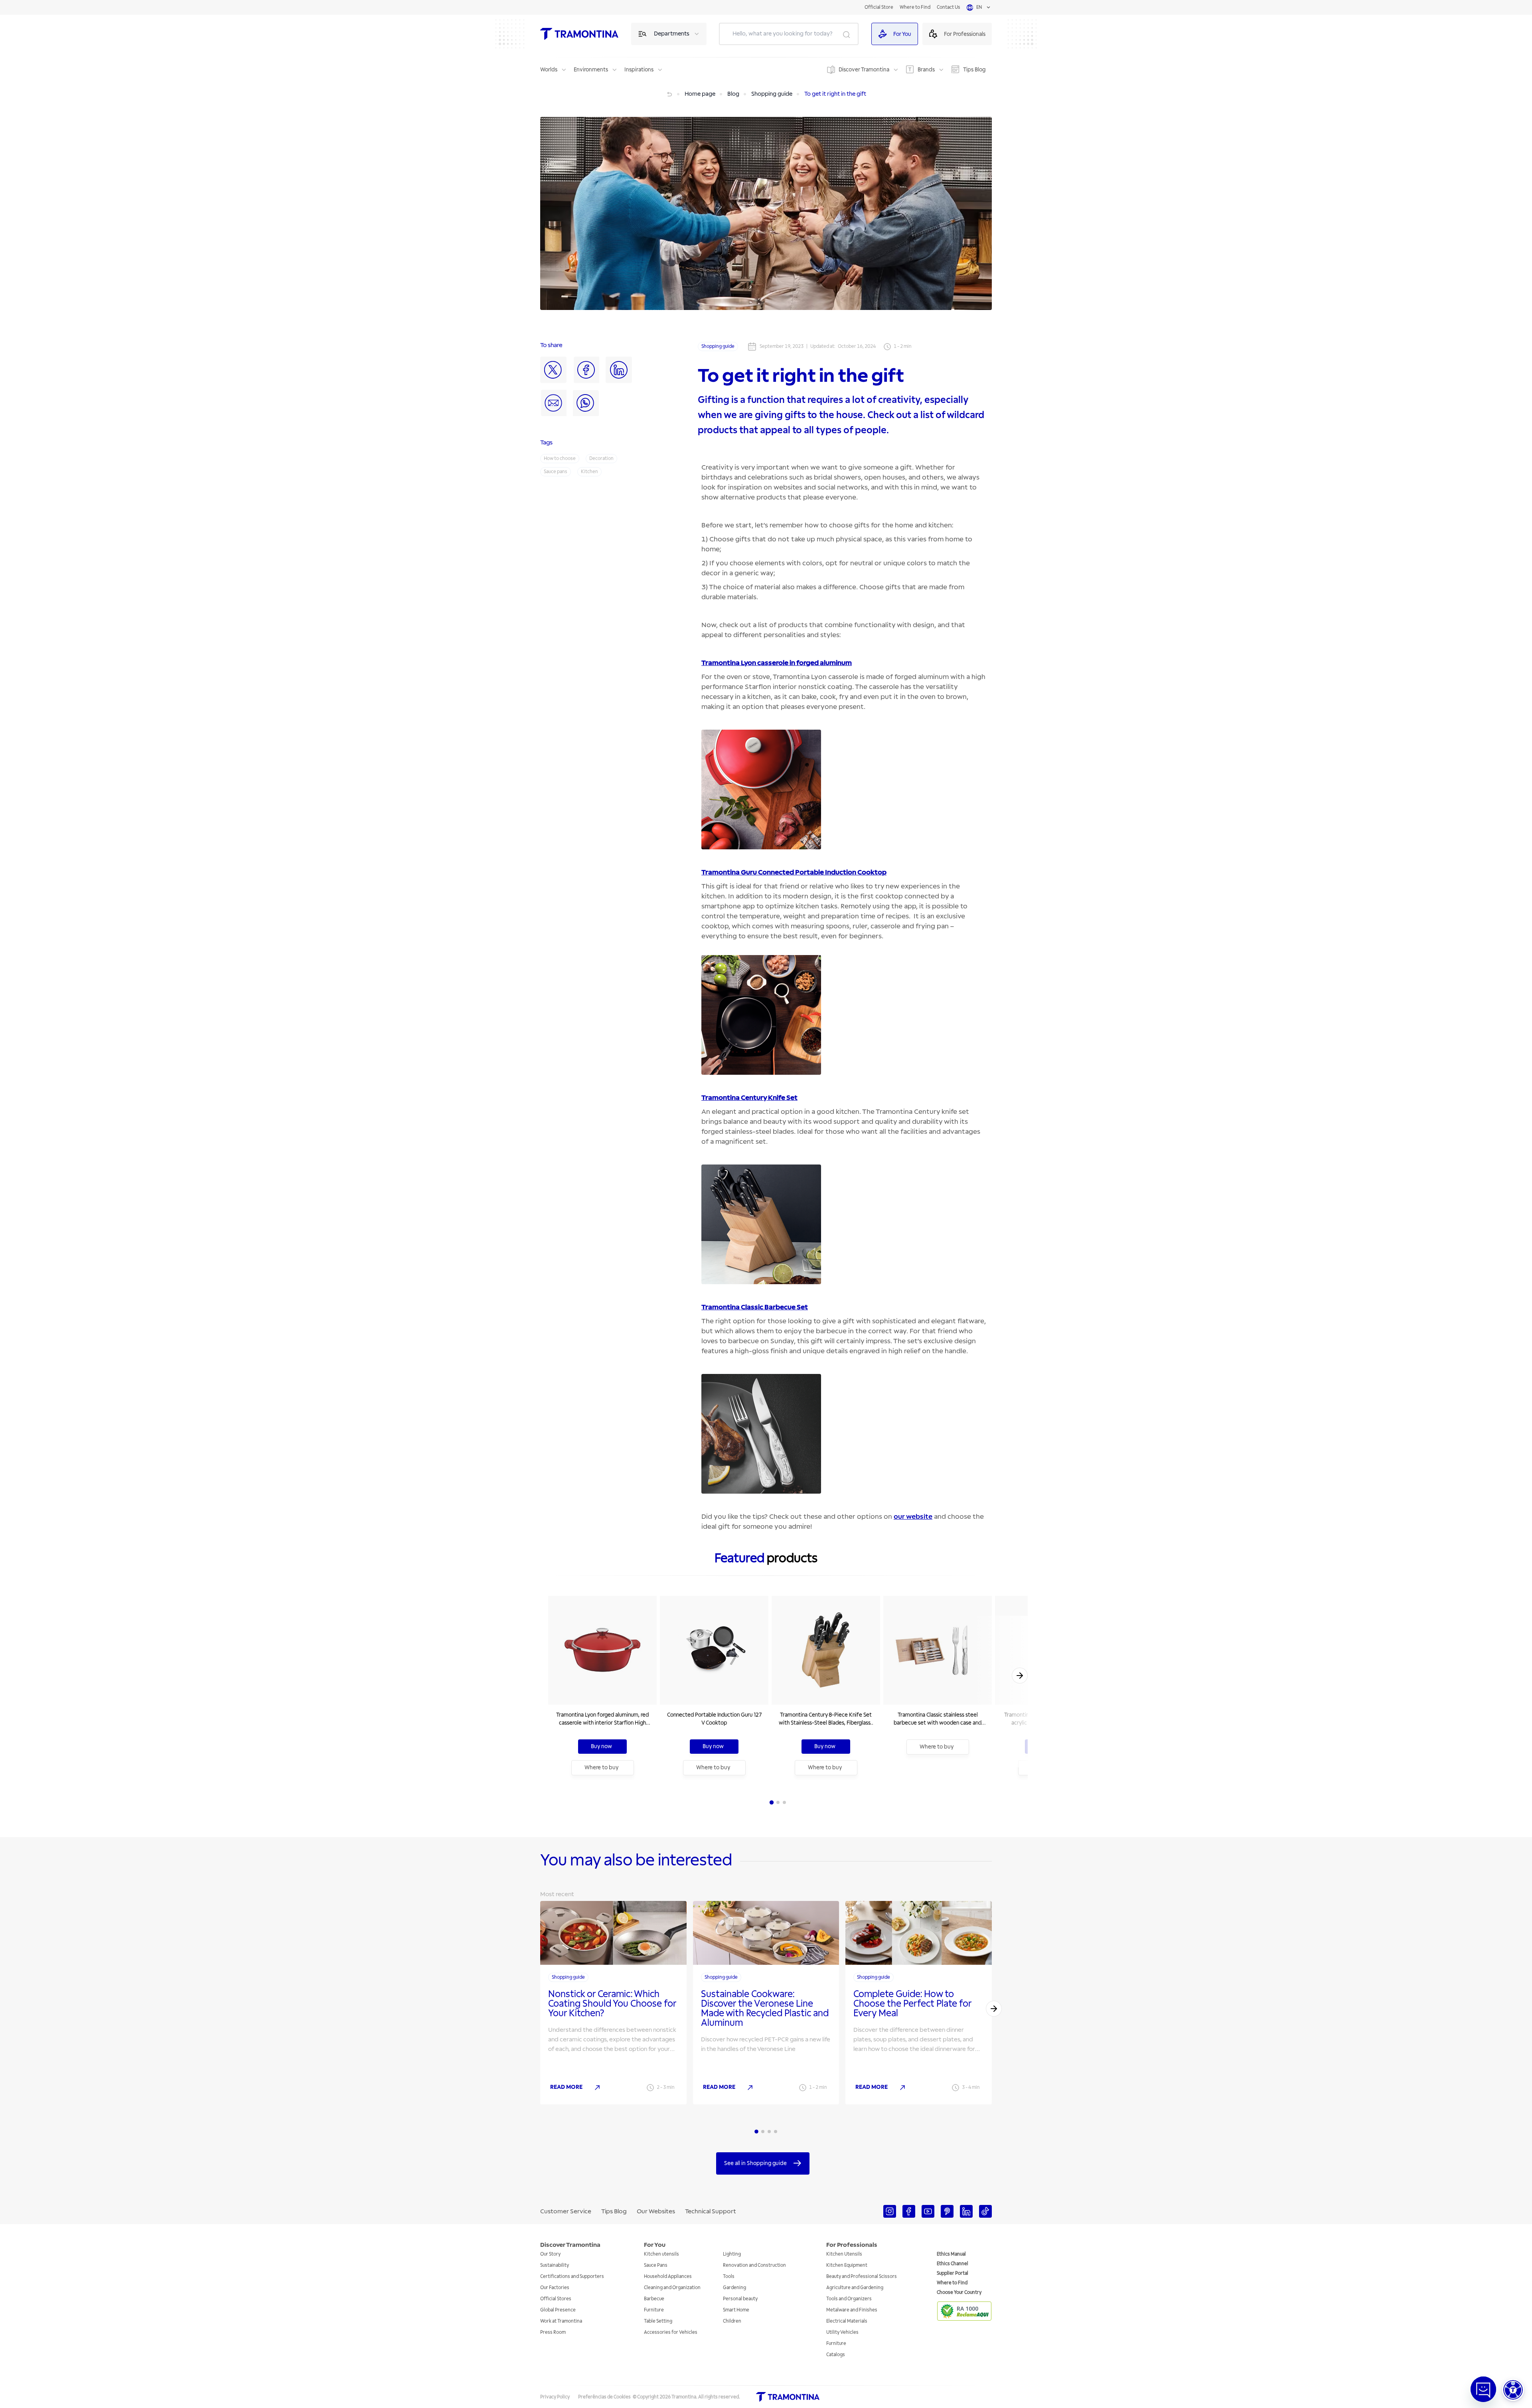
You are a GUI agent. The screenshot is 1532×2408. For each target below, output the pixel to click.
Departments (672, 34)
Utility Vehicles (842, 2332)
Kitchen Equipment (847, 2265)
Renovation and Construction (754, 2265)
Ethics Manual (951, 2254)
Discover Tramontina (864, 70)
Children (732, 2321)
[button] (1513, 2390)
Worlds (549, 70)
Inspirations (639, 70)
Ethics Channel (953, 2264)
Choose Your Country (959, 2293)
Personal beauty (740, 2299)
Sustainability (555, 2265)
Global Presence (558, 2310)
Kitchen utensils (661, 2254)
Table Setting (658, 2321)
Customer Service (566, 2211)
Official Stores (556, 2299)
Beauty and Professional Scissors (862, 2277)
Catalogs (836, 2355)
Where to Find (915, 7)
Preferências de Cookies (604, 2397)
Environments (591, 70)
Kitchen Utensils (844, 2254)
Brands (926, 70)
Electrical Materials (847, 2321)
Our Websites (656, 2211)
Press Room (553, 2332)
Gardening (734, 2288)
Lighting (732, 2254)
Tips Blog (974, 70)
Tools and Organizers (849, 2299)
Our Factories (555, 2288)
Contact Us (949, 7)
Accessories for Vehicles (671, 2332)
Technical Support (711, 2211)
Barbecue (654, 2299)
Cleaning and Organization (672, 2288)
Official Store (879, 7)
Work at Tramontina (561, 2321)
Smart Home (736, 2310)
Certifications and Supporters (572, 2277)
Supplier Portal (953, 2273)
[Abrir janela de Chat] (1483, 2389)
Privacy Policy (555, 2397)
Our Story (550, 2254)
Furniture (654, 2310)
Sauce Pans (656, 2265)
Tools (729, 2277)
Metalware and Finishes (852, 2310)
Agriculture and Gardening (855, 2288)
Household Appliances (668, 2277)
